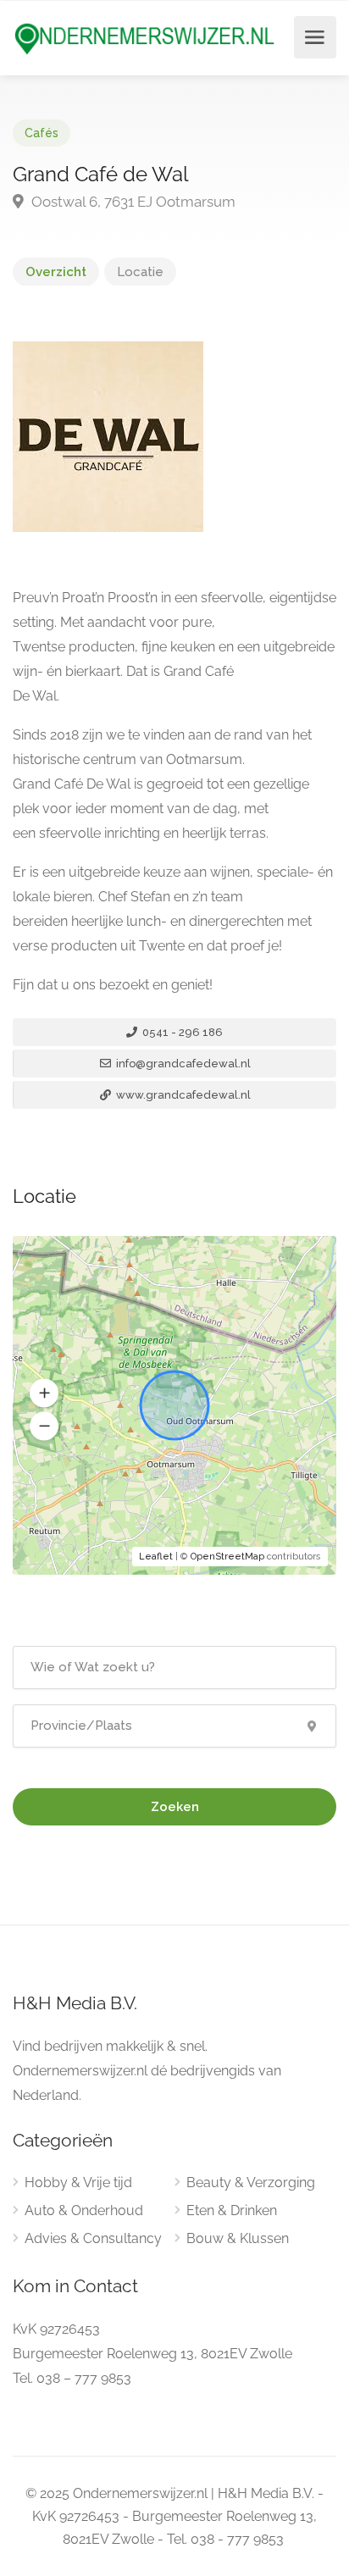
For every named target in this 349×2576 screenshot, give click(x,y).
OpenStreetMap (227, 1557)
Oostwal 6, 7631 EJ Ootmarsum (132, 202)
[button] (44, 1393)
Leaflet (156, 1557)
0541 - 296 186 (181, 1032)
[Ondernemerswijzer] (145, 39)
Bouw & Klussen (238, 2238)
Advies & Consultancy (93, 2238)
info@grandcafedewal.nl (182, 1064)
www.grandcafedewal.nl (182, 1095)
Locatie (140, 272)
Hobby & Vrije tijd (78, 2183)
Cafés (42, 133)
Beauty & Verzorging (251, 2183)
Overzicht (56, 272)
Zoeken (175, 1807)
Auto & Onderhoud (84, 2210)
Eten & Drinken (232, 2210)
